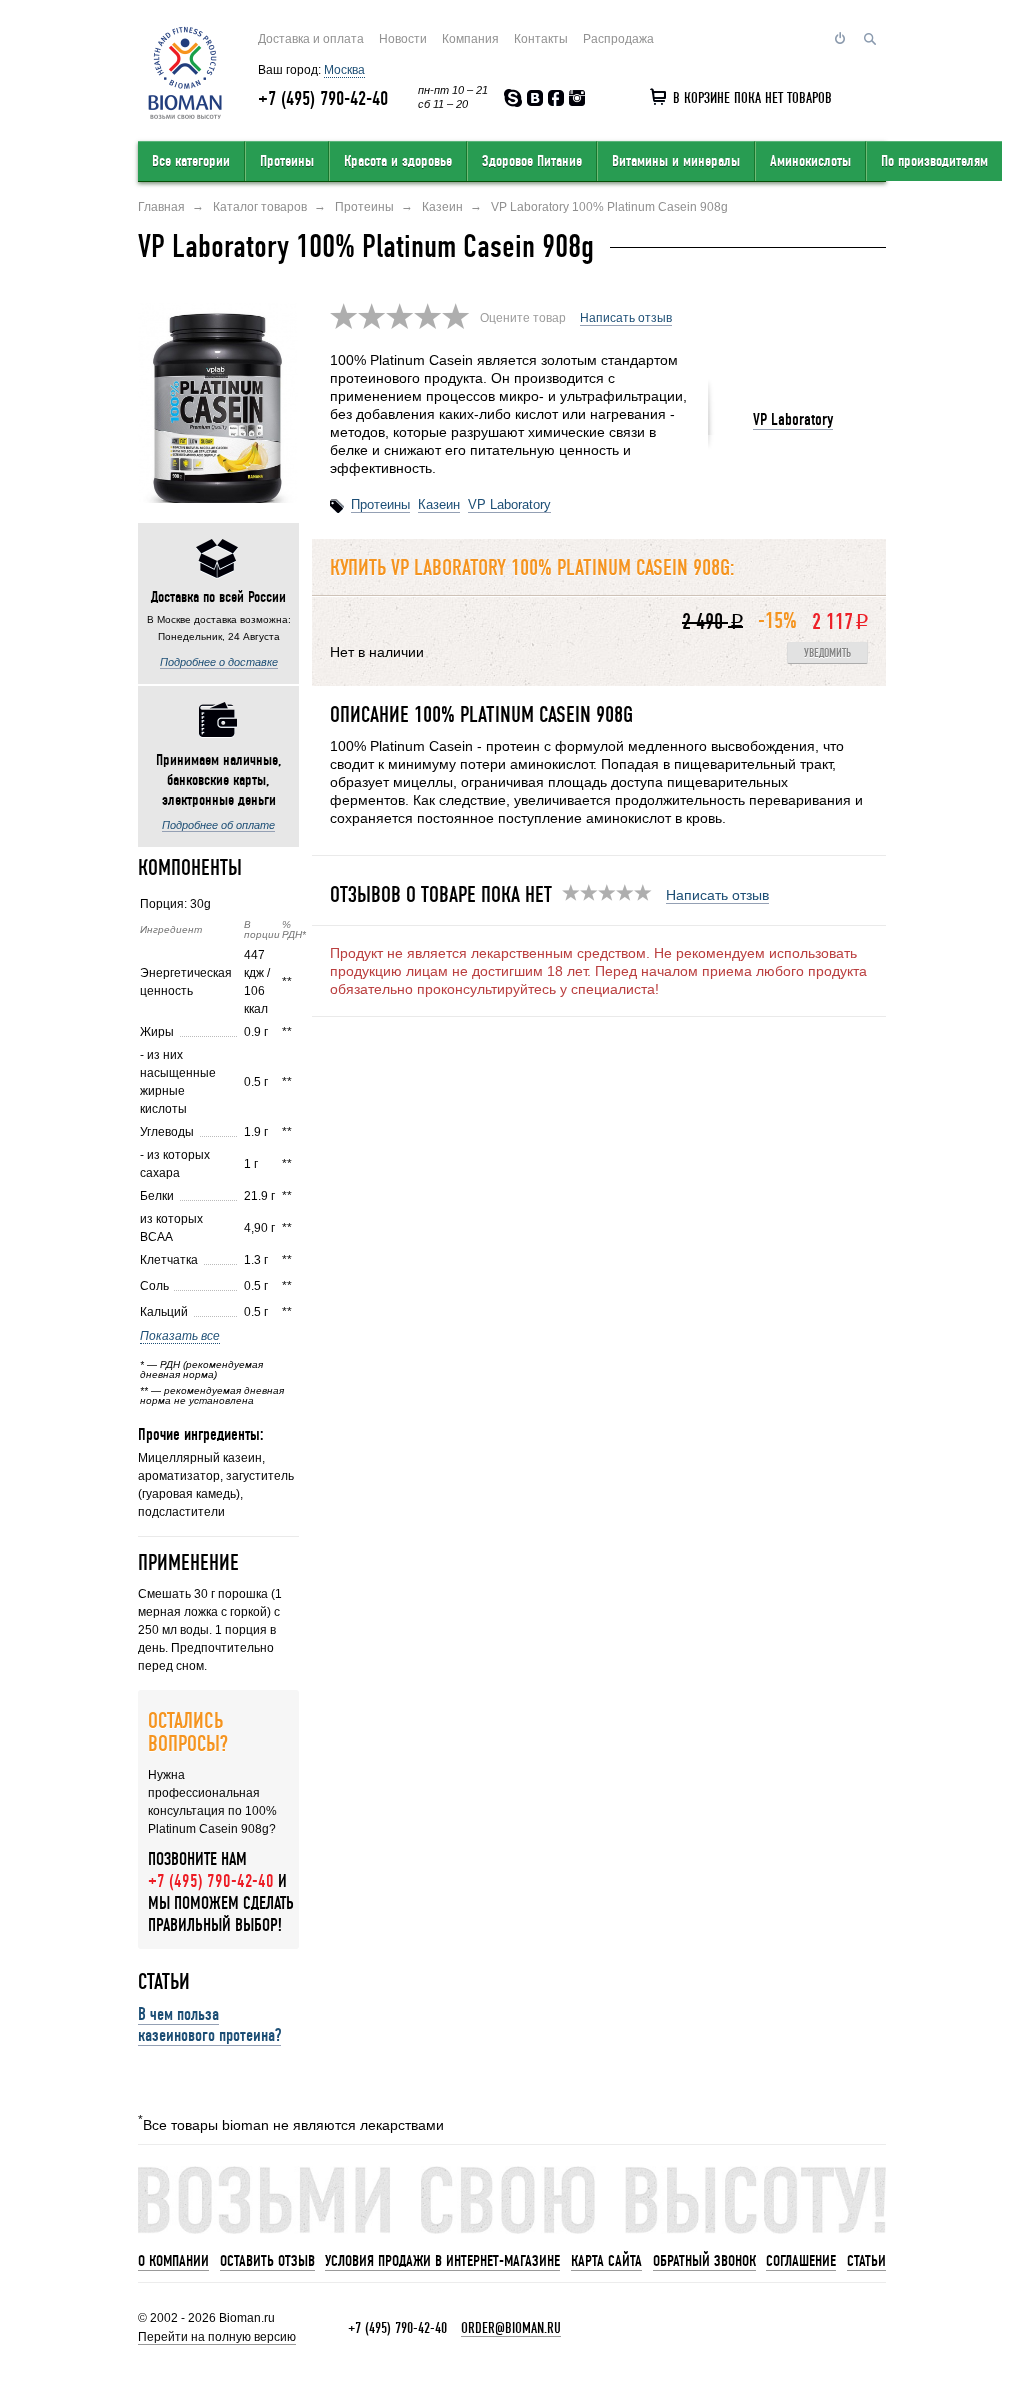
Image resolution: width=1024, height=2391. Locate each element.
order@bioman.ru (511, 2328)
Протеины (287, 161)
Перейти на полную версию (217, 2337)
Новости (403, 39)
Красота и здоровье (398, 161)
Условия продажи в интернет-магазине (442, 2261)
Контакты (541, 39)
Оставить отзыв (267, 2261)
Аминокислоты (810, 161)
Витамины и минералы (676, 161)
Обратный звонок (704, 2261)
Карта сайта (606, 2261)
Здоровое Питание (532, 161)
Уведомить (827, 653)
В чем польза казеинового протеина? (209, 2024)
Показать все (180, 1336)
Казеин (439, 504)
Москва (344, 70)
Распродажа (618, 39)
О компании (173, 2261)
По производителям (934, 161)
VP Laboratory (793, 419)
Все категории (191, 161)
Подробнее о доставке (219, 662)
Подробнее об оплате (218, 825)
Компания (470, 39)
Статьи (866, 2261)
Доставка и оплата (311, 39)
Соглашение (801, 2261)
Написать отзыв (626, 318)
